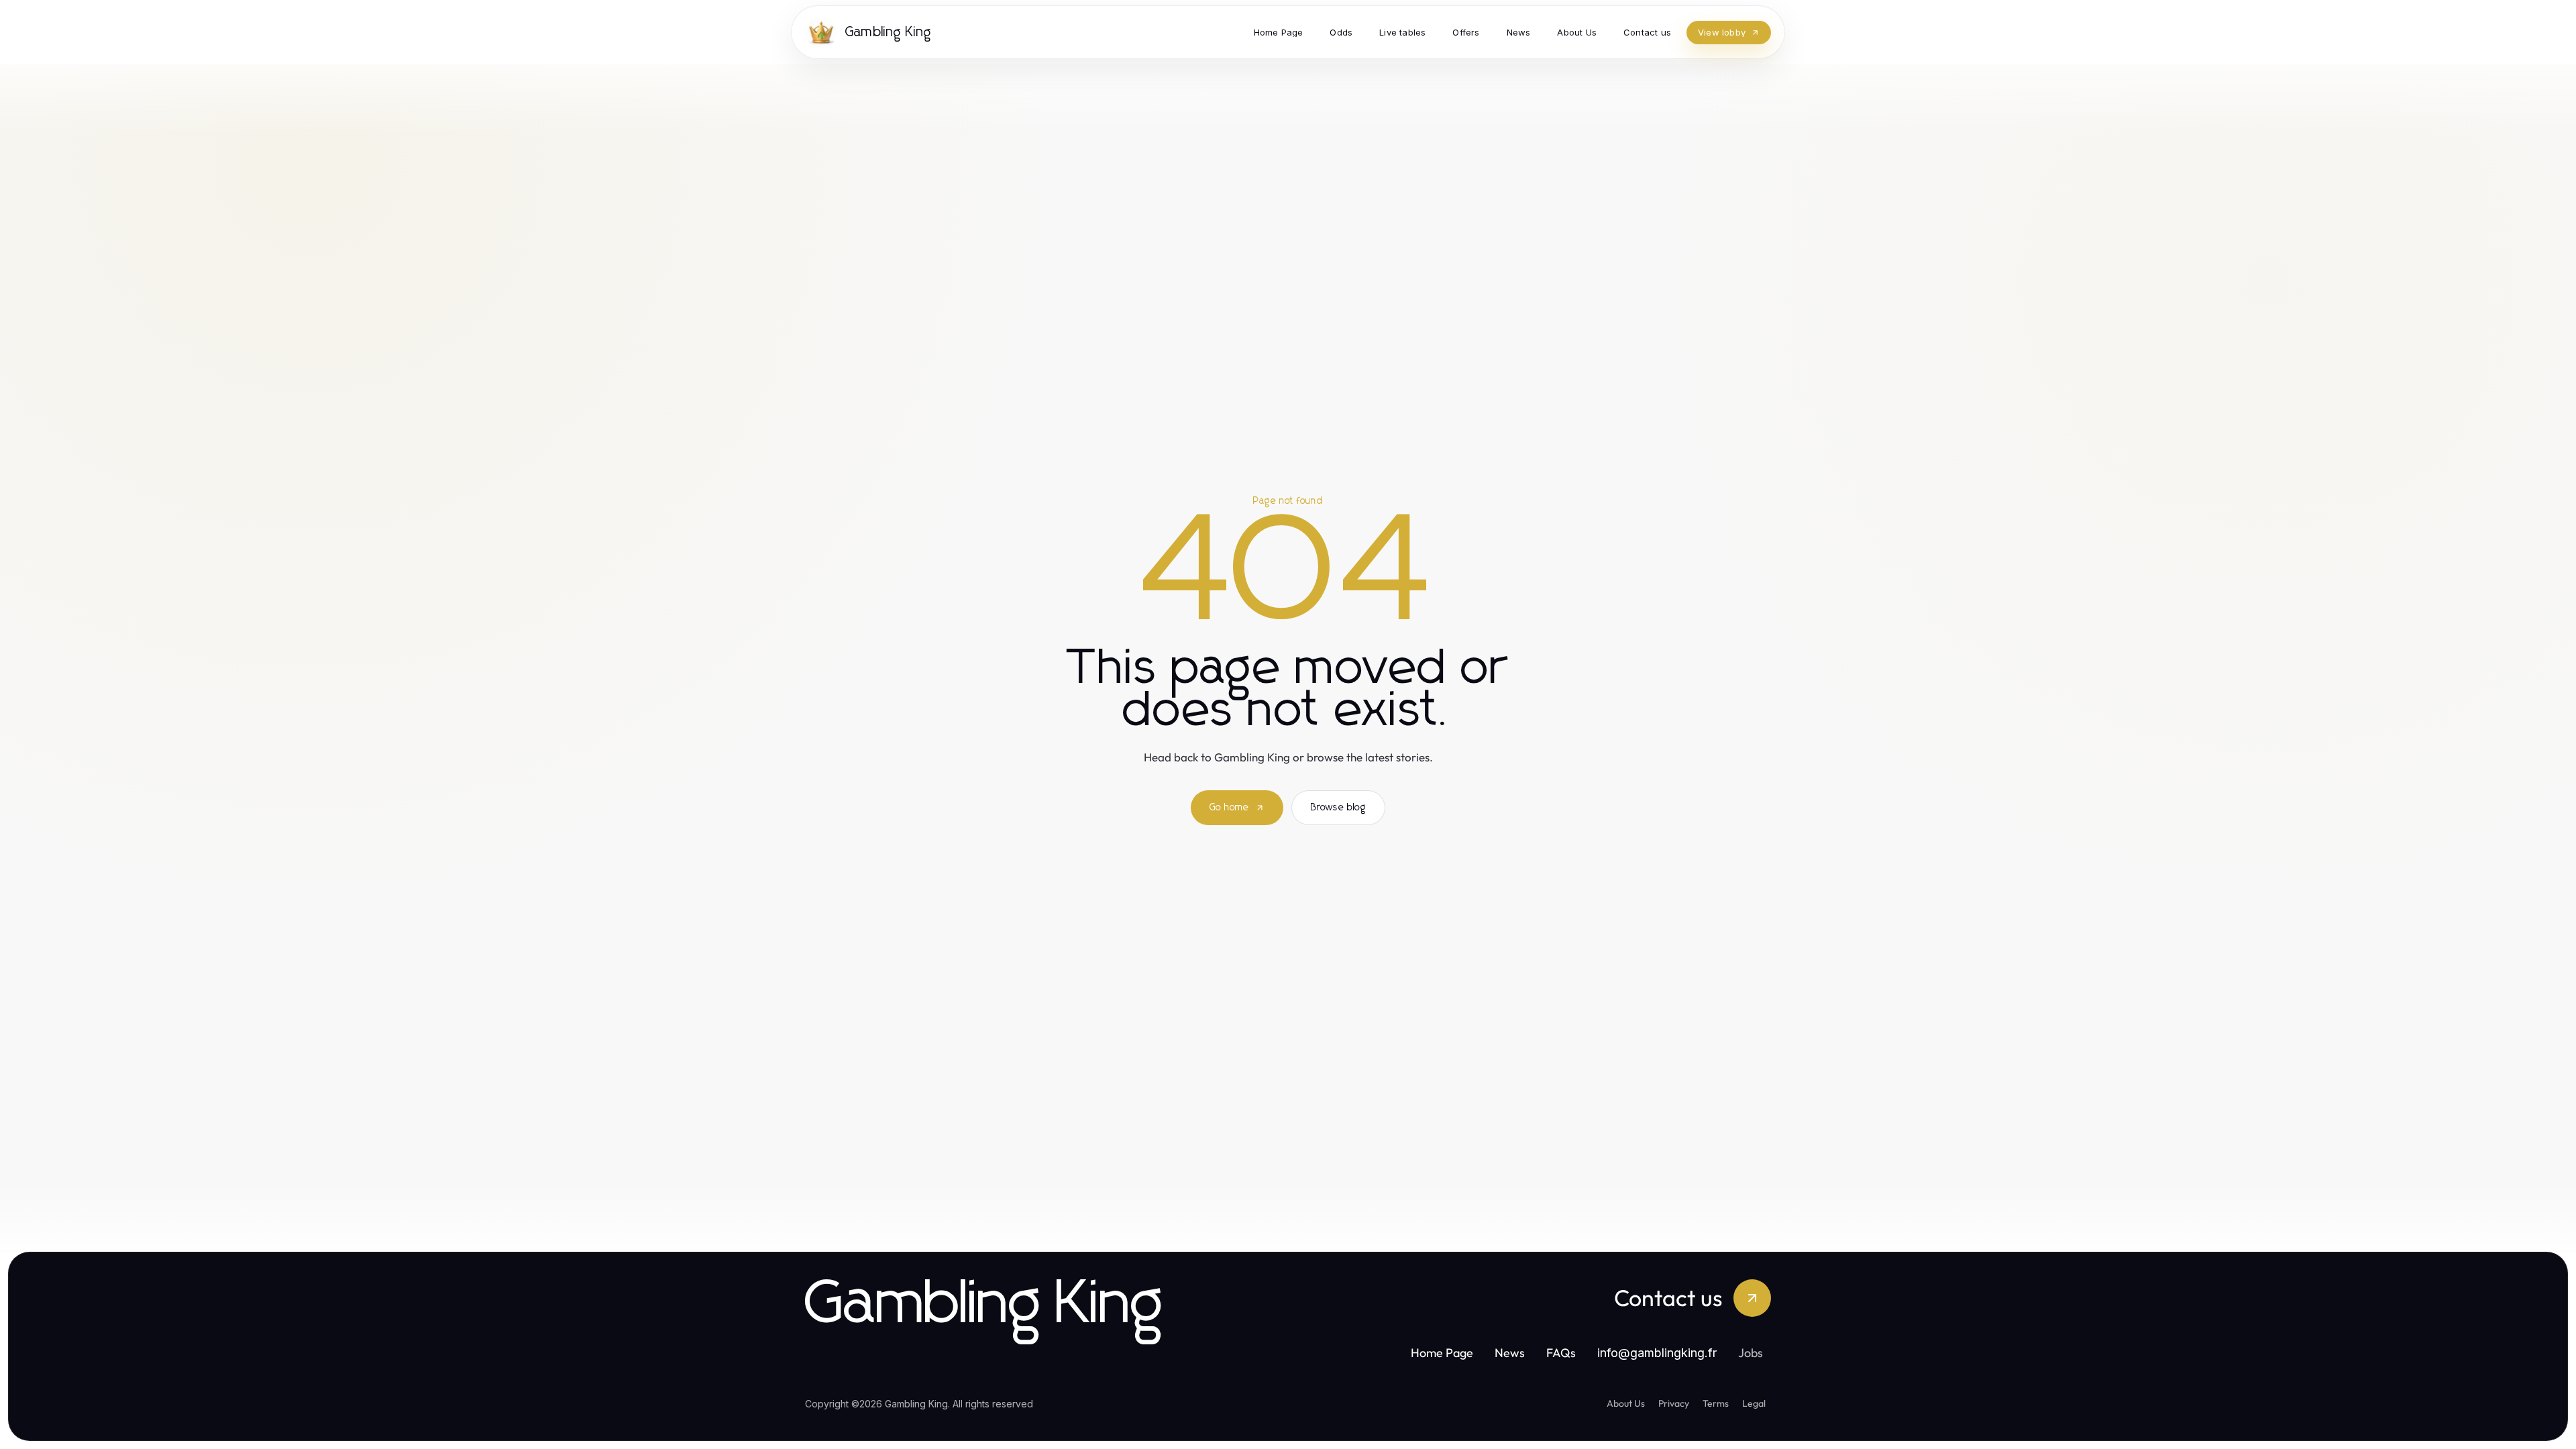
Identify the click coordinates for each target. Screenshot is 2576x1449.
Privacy (1674, 1403)
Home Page (1442, 1353)
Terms (1716, 1403)
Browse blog (1338, 808)
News (1510, 1353)
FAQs (1561, 1353)
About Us (1626, 1403)
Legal (1754, 1403)
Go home (1229, 808)
